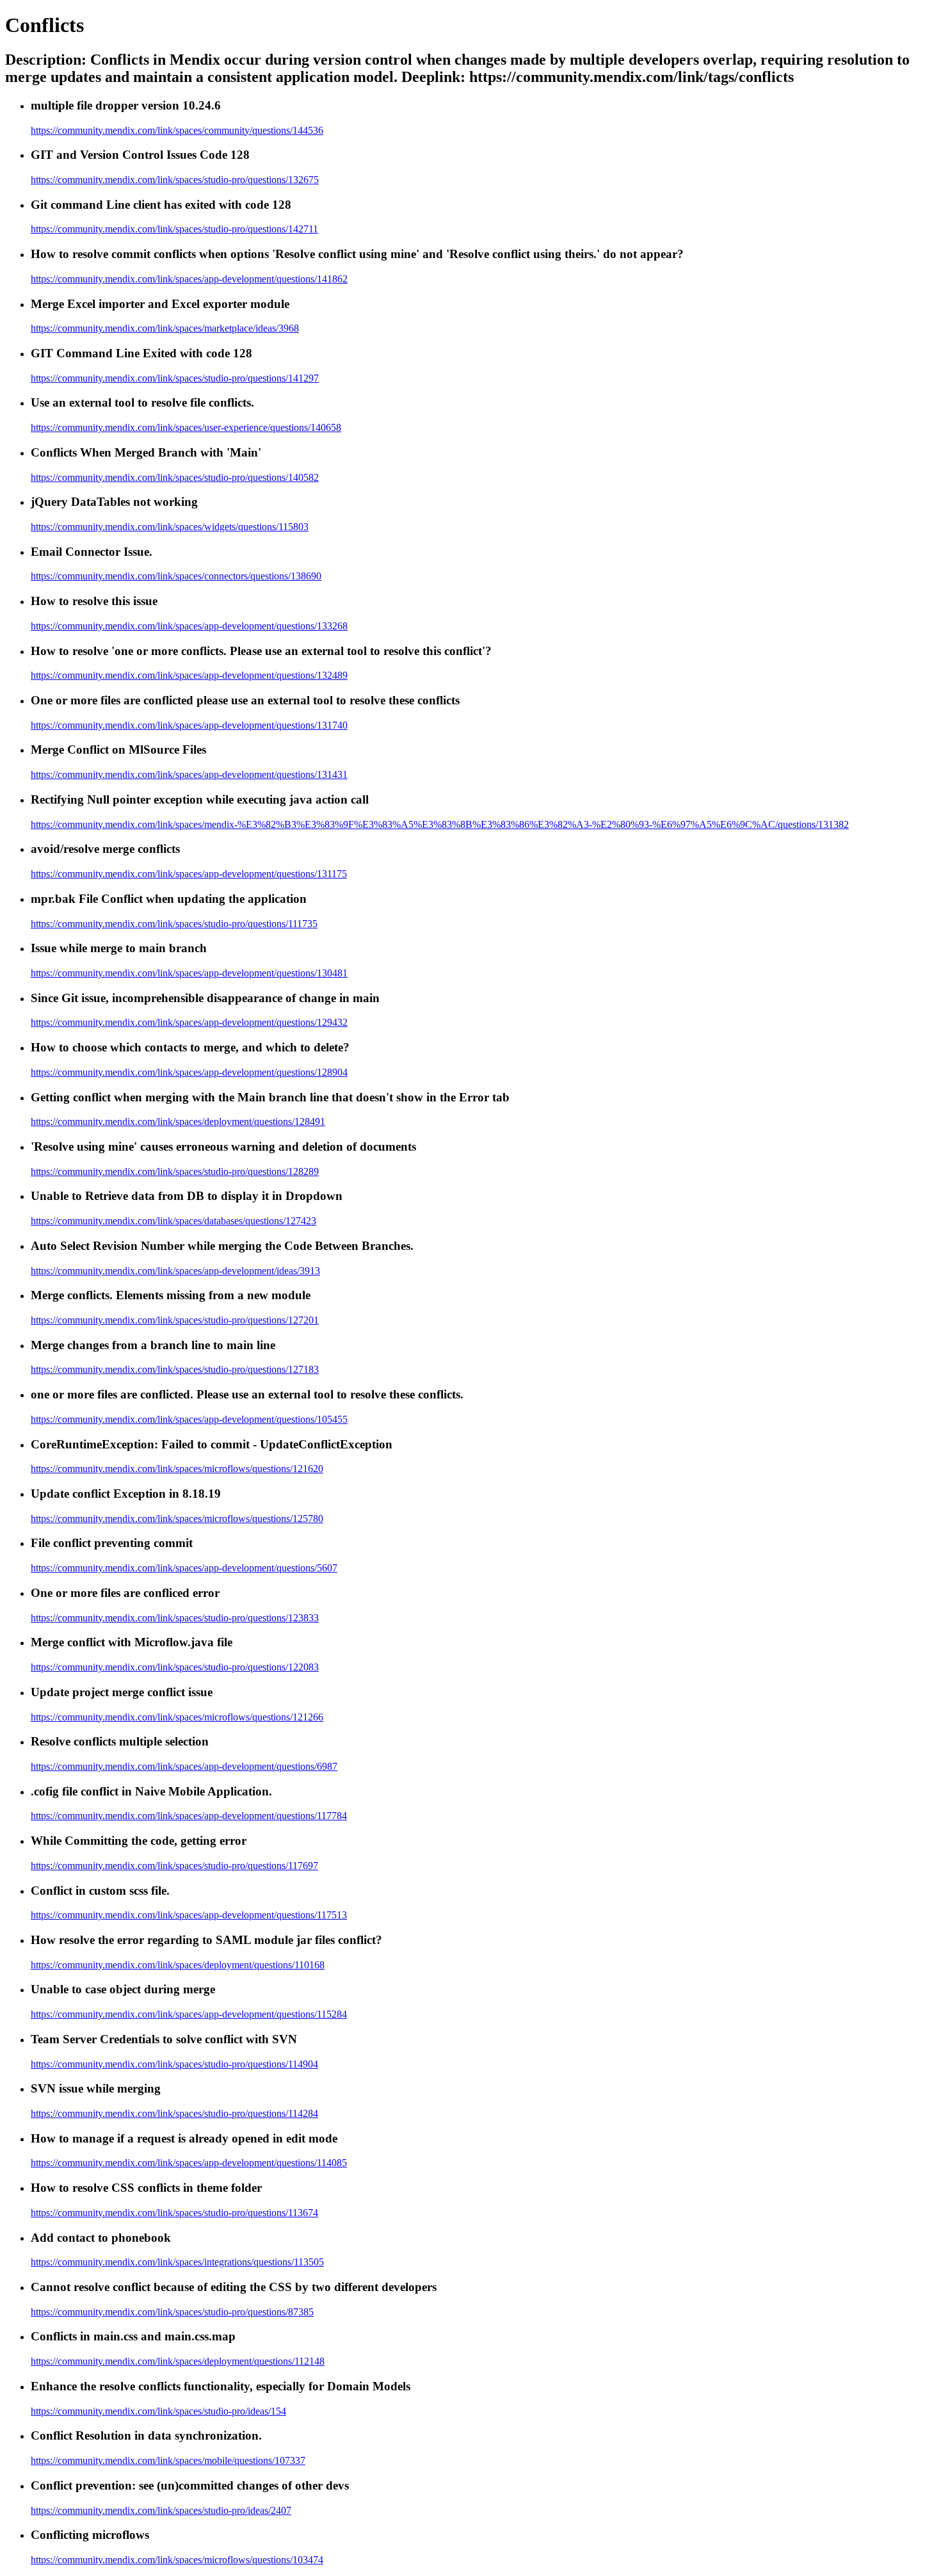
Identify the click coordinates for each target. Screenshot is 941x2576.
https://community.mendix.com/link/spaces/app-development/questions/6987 (184, 1766)
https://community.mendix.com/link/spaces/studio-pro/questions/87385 (172, 2312)
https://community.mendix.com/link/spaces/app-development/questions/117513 (189, 1915)
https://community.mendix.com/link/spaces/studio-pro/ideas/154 (158, 2411)
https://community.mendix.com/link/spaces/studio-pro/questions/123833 (175, 1618)
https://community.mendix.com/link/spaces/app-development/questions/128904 (189, 1072)
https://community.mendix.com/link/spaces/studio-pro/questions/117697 (174, 1866)
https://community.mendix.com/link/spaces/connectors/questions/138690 (176, 576)
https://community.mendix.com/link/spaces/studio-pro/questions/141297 (175, 378)
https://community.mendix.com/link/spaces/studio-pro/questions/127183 (175, 1369)
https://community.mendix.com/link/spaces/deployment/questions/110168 (178, 1965)
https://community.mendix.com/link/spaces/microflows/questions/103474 (177, 2560)
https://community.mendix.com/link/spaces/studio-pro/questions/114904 (174, 2064)
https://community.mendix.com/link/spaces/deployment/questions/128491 (178, 1122)
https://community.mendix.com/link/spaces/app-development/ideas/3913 (175, 1271)
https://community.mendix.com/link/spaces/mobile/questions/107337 (168, 2460)
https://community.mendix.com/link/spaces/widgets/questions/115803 (170, 527)
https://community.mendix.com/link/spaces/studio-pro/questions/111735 (174, 924)
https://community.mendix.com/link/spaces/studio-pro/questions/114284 (174, 2113)
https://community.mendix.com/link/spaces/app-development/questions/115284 (189, 2014)
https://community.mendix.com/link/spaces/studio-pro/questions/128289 (175, 1171)
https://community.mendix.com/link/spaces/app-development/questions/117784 (189, 1816)
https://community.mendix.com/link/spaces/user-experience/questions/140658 (186, 427)
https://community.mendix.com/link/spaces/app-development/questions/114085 (189, 2163)
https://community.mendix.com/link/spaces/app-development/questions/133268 (189, 626)
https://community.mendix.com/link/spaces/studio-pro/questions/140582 (175, 477)
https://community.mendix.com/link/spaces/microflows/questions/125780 (177, 1519)
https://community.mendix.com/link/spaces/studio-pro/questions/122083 (175, 1667)
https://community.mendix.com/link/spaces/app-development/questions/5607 (184, 1568)
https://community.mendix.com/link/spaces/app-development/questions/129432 (189, 1022)
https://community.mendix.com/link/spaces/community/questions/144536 (177, 130)
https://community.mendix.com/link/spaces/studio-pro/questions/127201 (175, 1320)
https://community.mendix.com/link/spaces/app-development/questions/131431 (189, 774)
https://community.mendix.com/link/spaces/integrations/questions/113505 (177, 2262)
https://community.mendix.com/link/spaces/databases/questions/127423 (173, 1221)
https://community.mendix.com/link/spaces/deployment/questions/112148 (178, 2361)
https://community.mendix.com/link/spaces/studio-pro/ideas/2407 (161, 2510)
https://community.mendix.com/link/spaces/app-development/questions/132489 (189, 675)
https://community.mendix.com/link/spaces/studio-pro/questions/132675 (175, 180)
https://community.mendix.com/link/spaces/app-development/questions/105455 (189, 1419)
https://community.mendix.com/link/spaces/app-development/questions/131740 (189, 725)
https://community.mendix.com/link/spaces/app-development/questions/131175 (189, 874)
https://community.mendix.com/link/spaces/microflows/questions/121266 (177, 1717)
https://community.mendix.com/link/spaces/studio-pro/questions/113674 (174, 2213)
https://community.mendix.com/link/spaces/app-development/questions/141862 (189, 279)
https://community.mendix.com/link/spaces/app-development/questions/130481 (189, 973)
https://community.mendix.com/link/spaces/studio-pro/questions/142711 (174, 229)
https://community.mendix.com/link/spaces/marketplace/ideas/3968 (165, 328)
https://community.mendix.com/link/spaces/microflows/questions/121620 (177, 1469)
